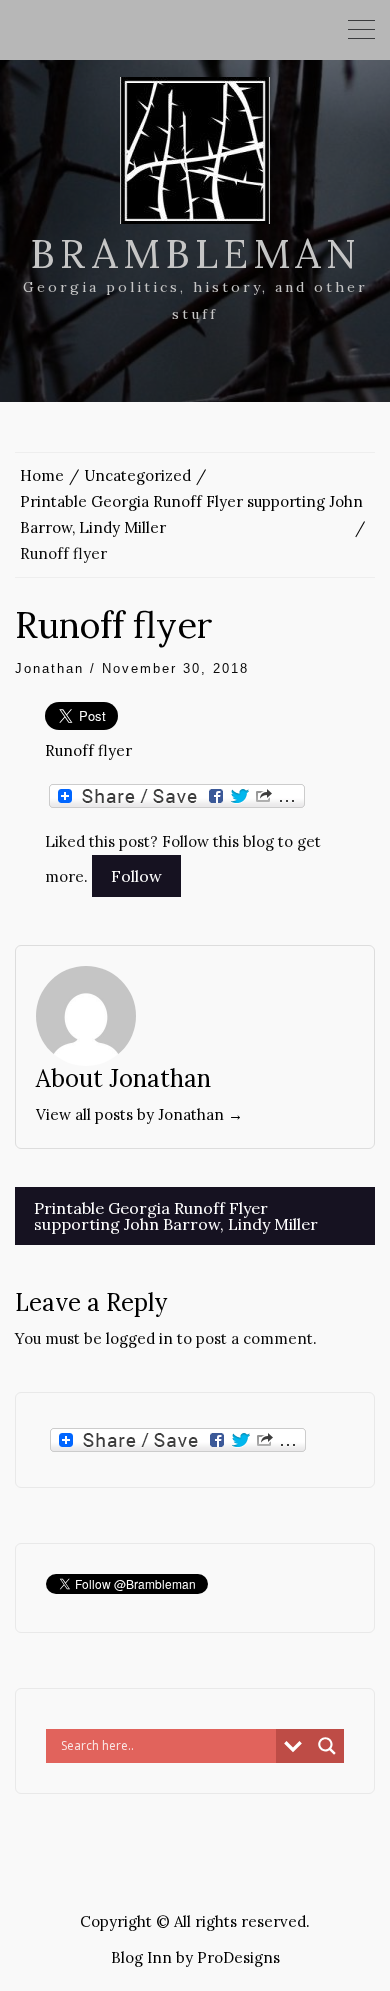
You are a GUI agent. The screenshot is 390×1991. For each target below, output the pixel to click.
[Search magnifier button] (327, 1746)
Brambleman (195, 253)
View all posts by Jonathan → (139, 1114)
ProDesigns (238, 1957)
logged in (139, 1338)
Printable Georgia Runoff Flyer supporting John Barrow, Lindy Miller (176, 1216)
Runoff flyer (88, 750)
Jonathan (49, 668)
